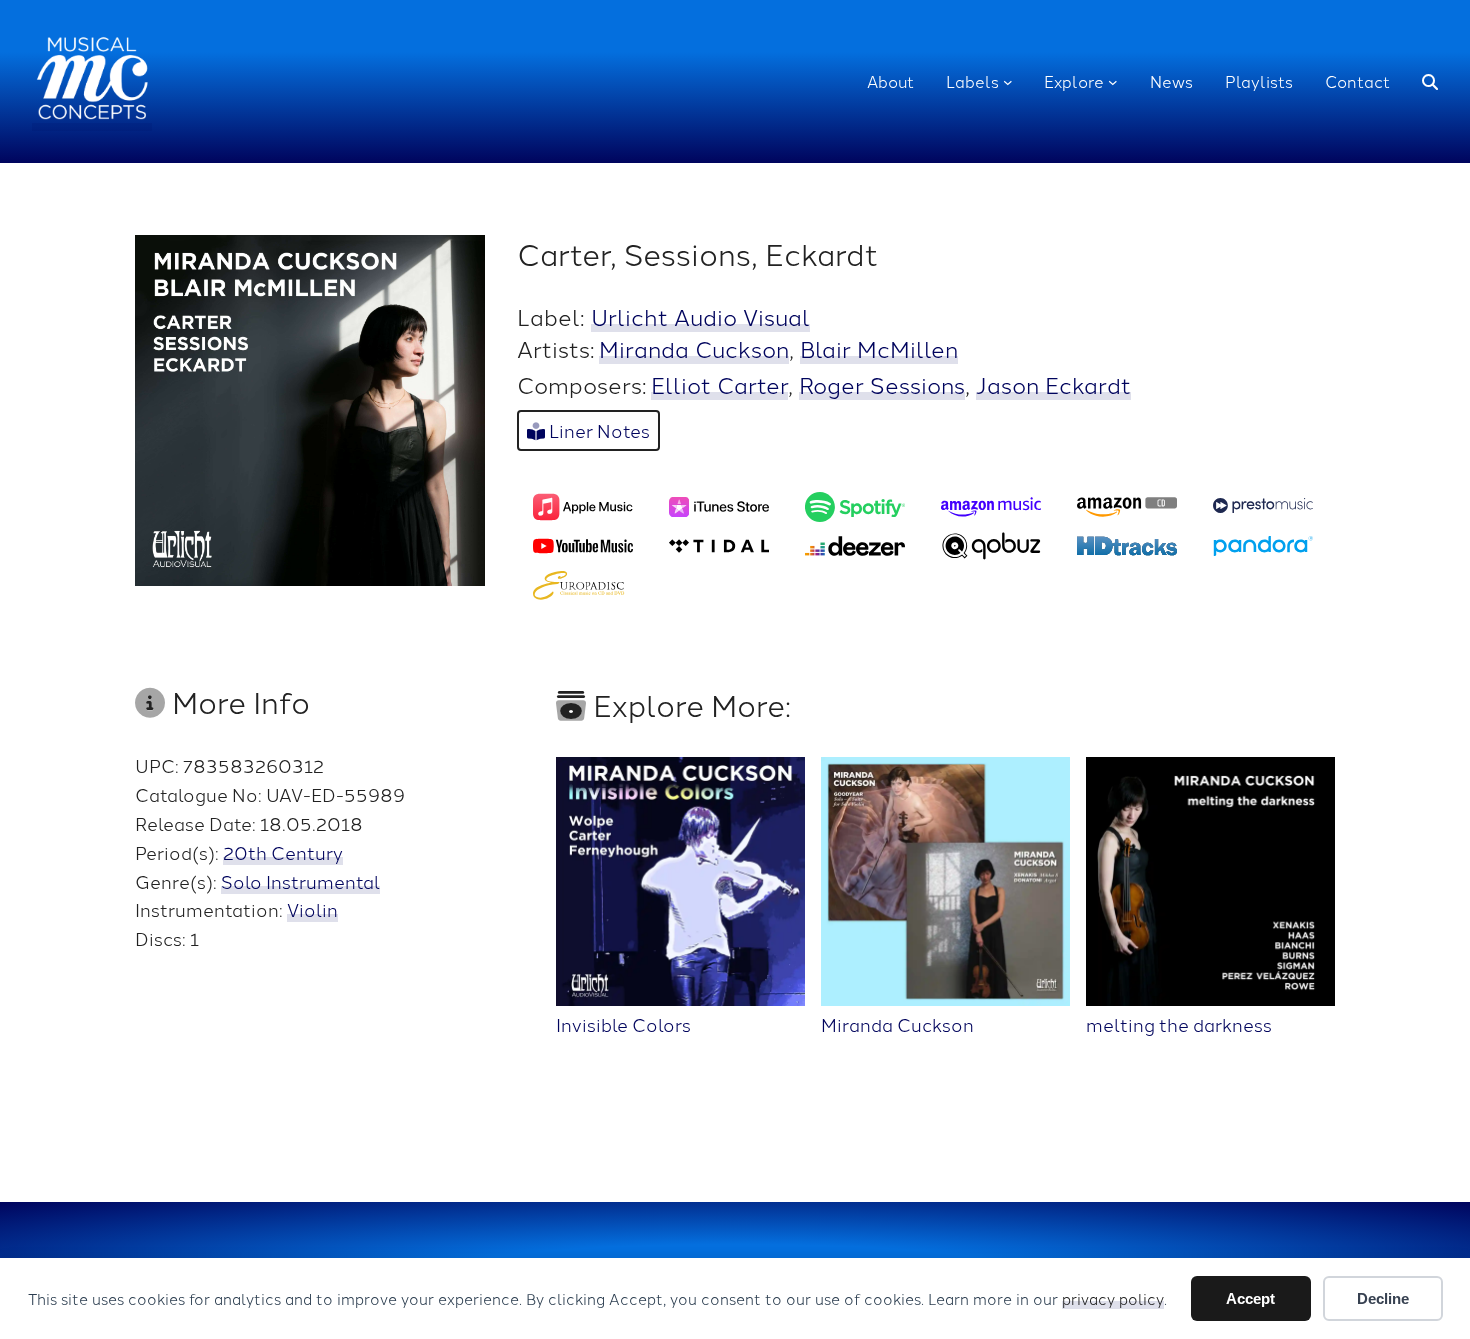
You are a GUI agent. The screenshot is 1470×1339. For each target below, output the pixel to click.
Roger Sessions (882, 384)
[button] (1430, 82)
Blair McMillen (879, 348)
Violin (312, 909)
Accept (1250, 1298)
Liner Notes (597, 430)
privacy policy (1113, 1298)
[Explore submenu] (1113, 82)
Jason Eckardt (1053, 384)
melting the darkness (1179, 1023)
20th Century (283, 852)
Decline (1383, 1298)
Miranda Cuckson (694, 348)
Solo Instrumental (300, 881)
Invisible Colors (623, 1023)
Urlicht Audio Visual (700, 316)
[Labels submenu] (1008, 82)
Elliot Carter (719, 384)
